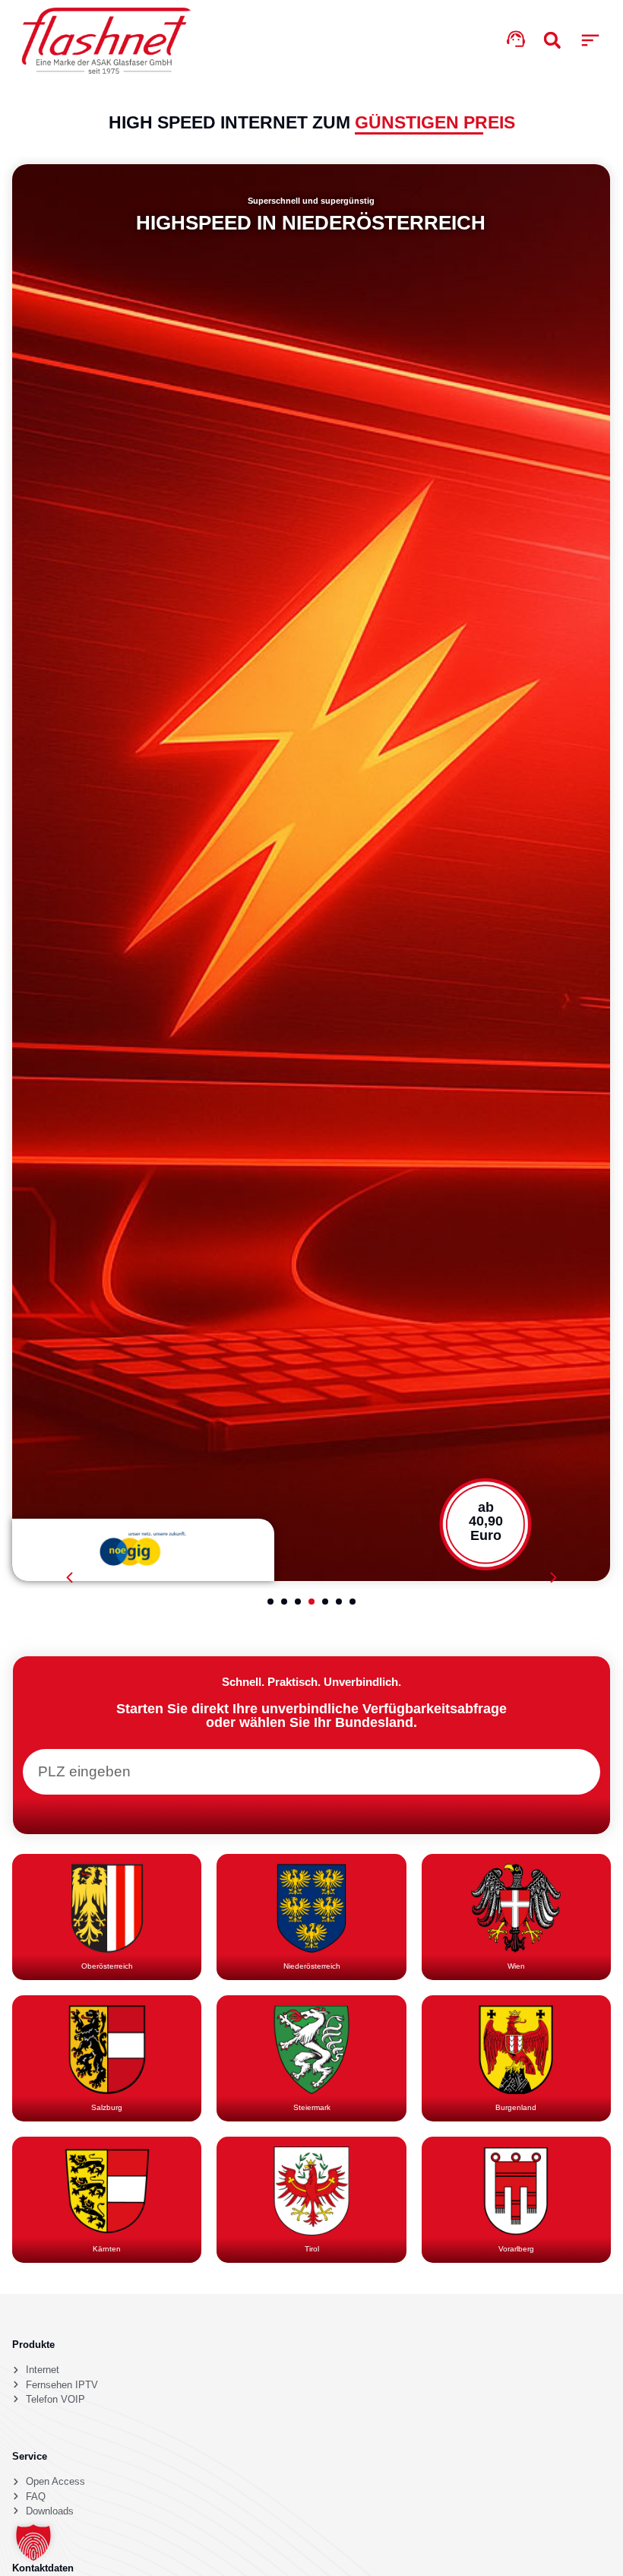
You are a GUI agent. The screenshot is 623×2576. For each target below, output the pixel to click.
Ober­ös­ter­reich (107, 1966)
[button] (590, 41)
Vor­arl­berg (516, 2249)
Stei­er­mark (312, 2107)
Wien (516, 1966)
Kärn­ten (107, 2249)
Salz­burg (107, 2107)
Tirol (312, 2249)
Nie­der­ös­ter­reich (312, 1966)
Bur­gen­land (516, 2107)
